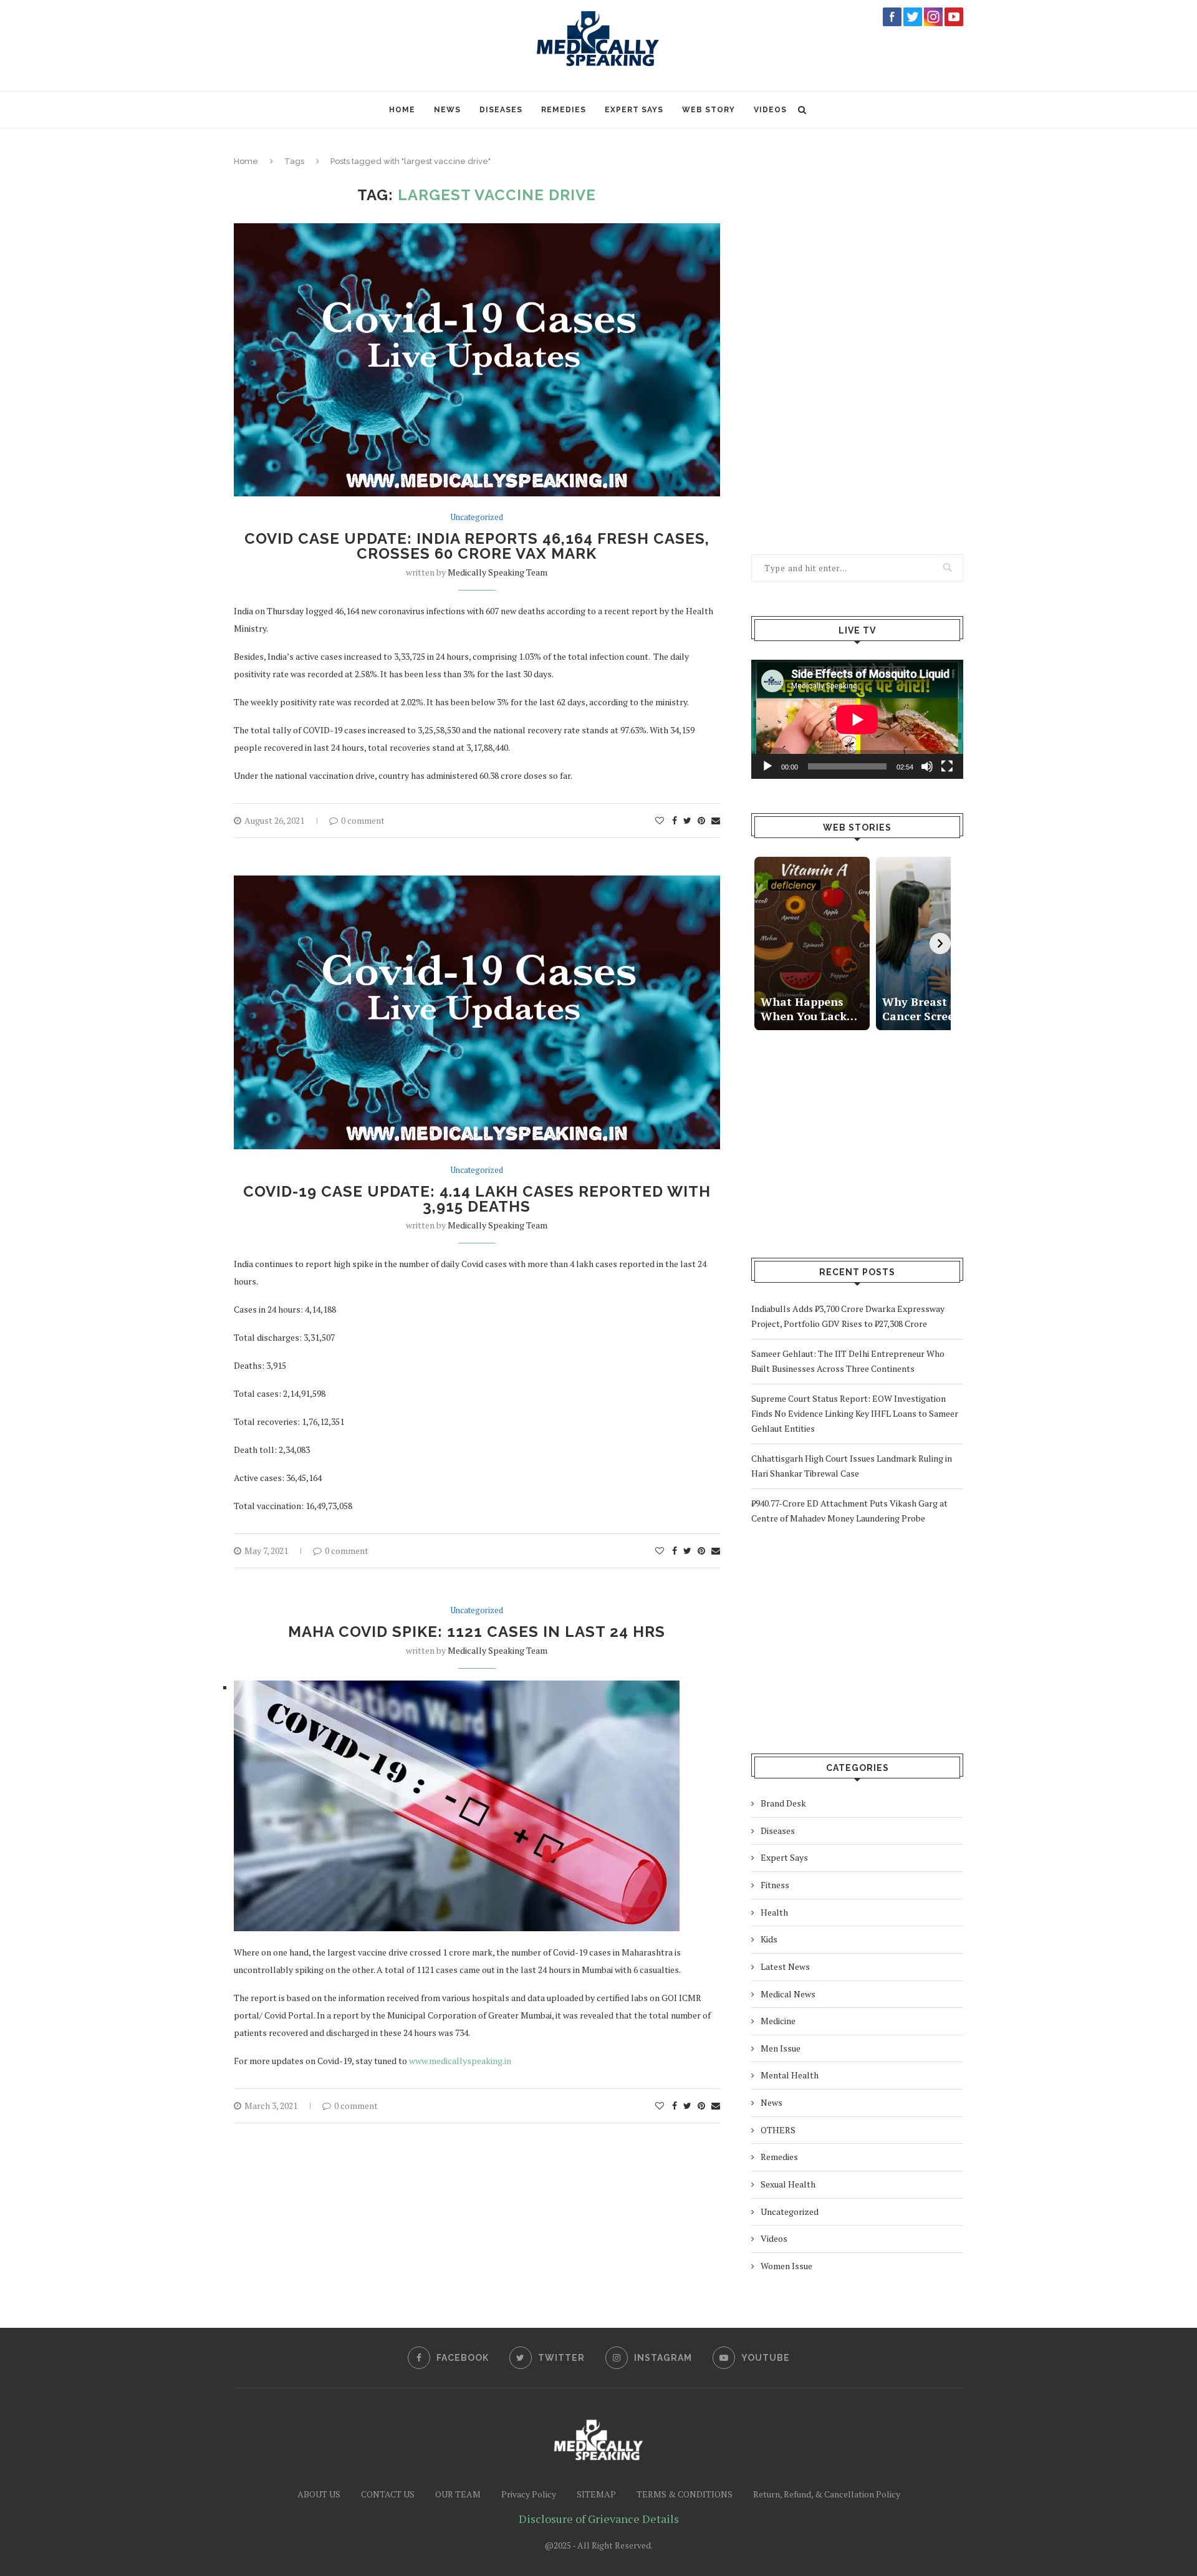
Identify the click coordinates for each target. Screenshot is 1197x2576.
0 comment (363, 820)
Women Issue (786, 2266)
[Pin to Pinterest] (701, 821)
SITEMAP (596, 2494)
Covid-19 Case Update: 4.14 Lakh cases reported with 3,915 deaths (477, 1199)
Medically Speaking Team (498, 572)
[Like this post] (660, 821)
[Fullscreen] (947, 766)
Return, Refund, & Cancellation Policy (827, 2494)
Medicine (778, 2021)
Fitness (775, 1885)
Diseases (501, 110)
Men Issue (781, 2048)
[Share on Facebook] (675, 821)
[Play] (767, 766)
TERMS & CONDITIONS (685, 2494)
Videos (770, 110)
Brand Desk (783, 1803)
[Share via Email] (716, 821)
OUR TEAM (458, 2494)
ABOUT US (319, 2494)
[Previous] (762, 943)
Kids (769, 1939)
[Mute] (927, 766)
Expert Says (634, 110)
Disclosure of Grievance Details (599, 2519)
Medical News (788, 1994)
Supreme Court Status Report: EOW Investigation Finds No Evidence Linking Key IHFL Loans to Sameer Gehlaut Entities (855, 1413)
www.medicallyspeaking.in (460, 2061)
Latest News (785, 1966)
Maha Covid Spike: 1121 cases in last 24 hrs (477, 1632)
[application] (857, 719)
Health (774, 1912)
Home (402, 110)
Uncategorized (477, 518)
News (447, 110)
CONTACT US (388, 2494)
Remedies (564, 110)
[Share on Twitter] (687, 821)
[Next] (940, 943)
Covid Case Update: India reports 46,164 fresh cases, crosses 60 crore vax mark (477, 546)
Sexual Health (788, 2184)
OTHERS (778, 2130)
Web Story (709, 110)
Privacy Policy (529, 2494)
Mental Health (790, 2075)
